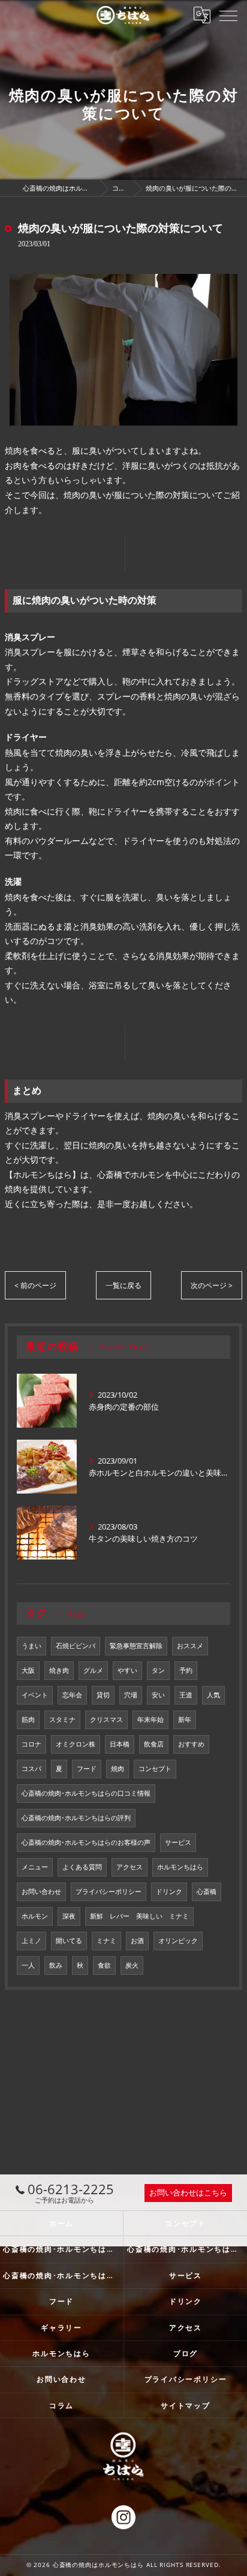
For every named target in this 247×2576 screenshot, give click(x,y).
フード (87, 1769)
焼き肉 (59, 1670)
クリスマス (106, 1720)
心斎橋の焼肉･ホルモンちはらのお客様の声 (86, 1842)
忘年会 (72, 1695)
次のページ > (212, 1285)
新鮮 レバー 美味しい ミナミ (139, 1916)
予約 (186, 1670)
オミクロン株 (76, 1744)
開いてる (69, 1941)
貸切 (103, 1695)
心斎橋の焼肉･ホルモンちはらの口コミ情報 (86, 1793)
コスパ (31, 1769)
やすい (127, 1670)
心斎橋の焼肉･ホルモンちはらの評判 (76, 1818)
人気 (213, 1695)
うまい (31, 1646)
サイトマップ (186, 2405)
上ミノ (31, 1941)
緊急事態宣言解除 (136, 1646)
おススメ (190, 1646)
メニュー (35, 1867)
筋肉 (28, 1720)
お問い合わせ (41, 1892)
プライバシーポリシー (109, 1892)
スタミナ (62, 1720)
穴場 (131, 1695)
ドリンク (169, 1892)
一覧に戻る (123, 1285)
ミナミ (106, 1941)
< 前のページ (35, 1285)
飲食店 (154, 1744)
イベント (35, 1695)
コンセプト (155, 1769)
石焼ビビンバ (76, 1646)
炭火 (132, 1965)
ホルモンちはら (180, 1867)
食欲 (104, 1965)
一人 (28, 1965)
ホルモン (35, 1916)
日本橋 (120, 1744)
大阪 (28, 1670)
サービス (178, 1842)
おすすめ (191, 1744)
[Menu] (228, 15)
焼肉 (118, 1769)
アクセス (129, 1867)
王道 (186, 1695)
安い (158, 1695)
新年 (185, 1720)
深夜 (69, 1916)
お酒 (137, 1941)
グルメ (93, 1670)
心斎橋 (207, 1892)
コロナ (31, 1744)
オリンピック (178, 1941)
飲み (56, 1965)
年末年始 (150, 1720)
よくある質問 (82, 1867)
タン (158, 1670)
